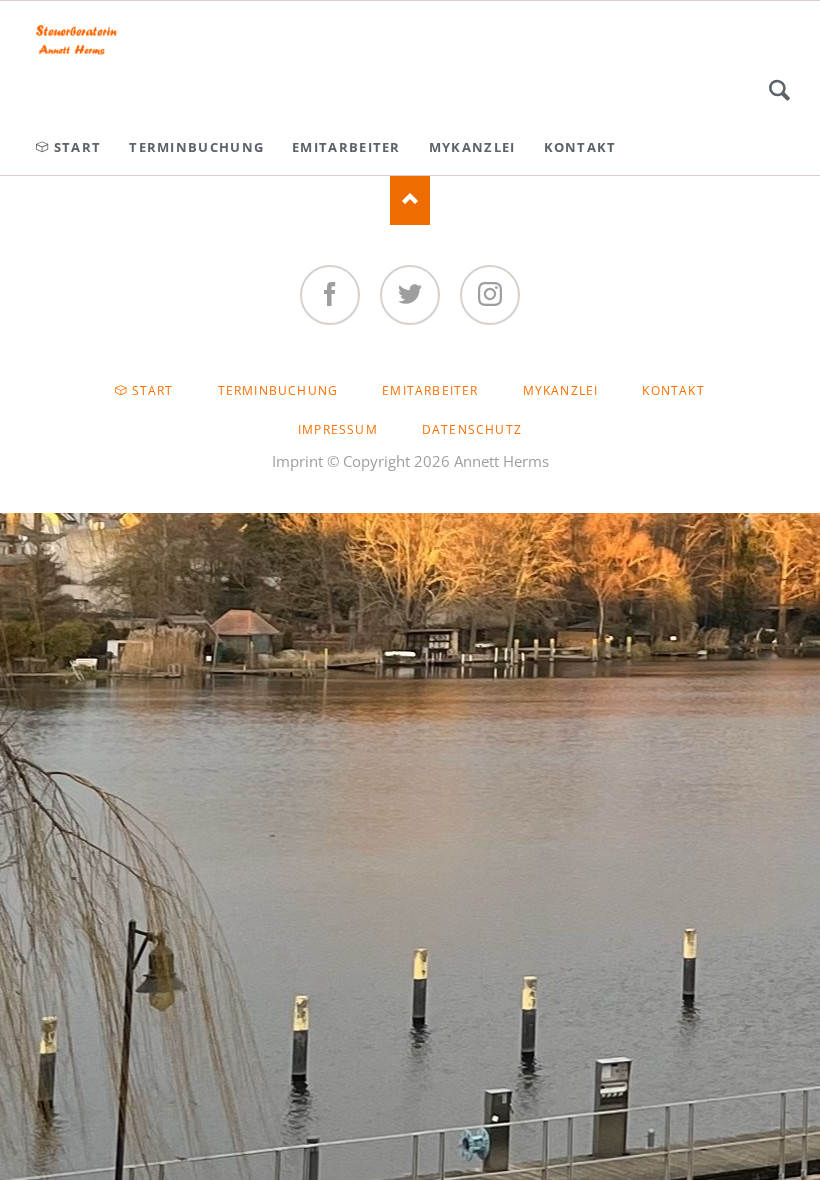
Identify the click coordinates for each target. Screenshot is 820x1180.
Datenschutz (472, 429)
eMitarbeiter (430, 390)
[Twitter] (410, 295)
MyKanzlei (561, 390)
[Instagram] (490, 295)
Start (153, 390)
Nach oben (410, 200)
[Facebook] (330, 295)
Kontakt (673, 390)
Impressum (338, 429)
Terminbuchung (278, 390)
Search (779, 90)
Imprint (297, 461)
